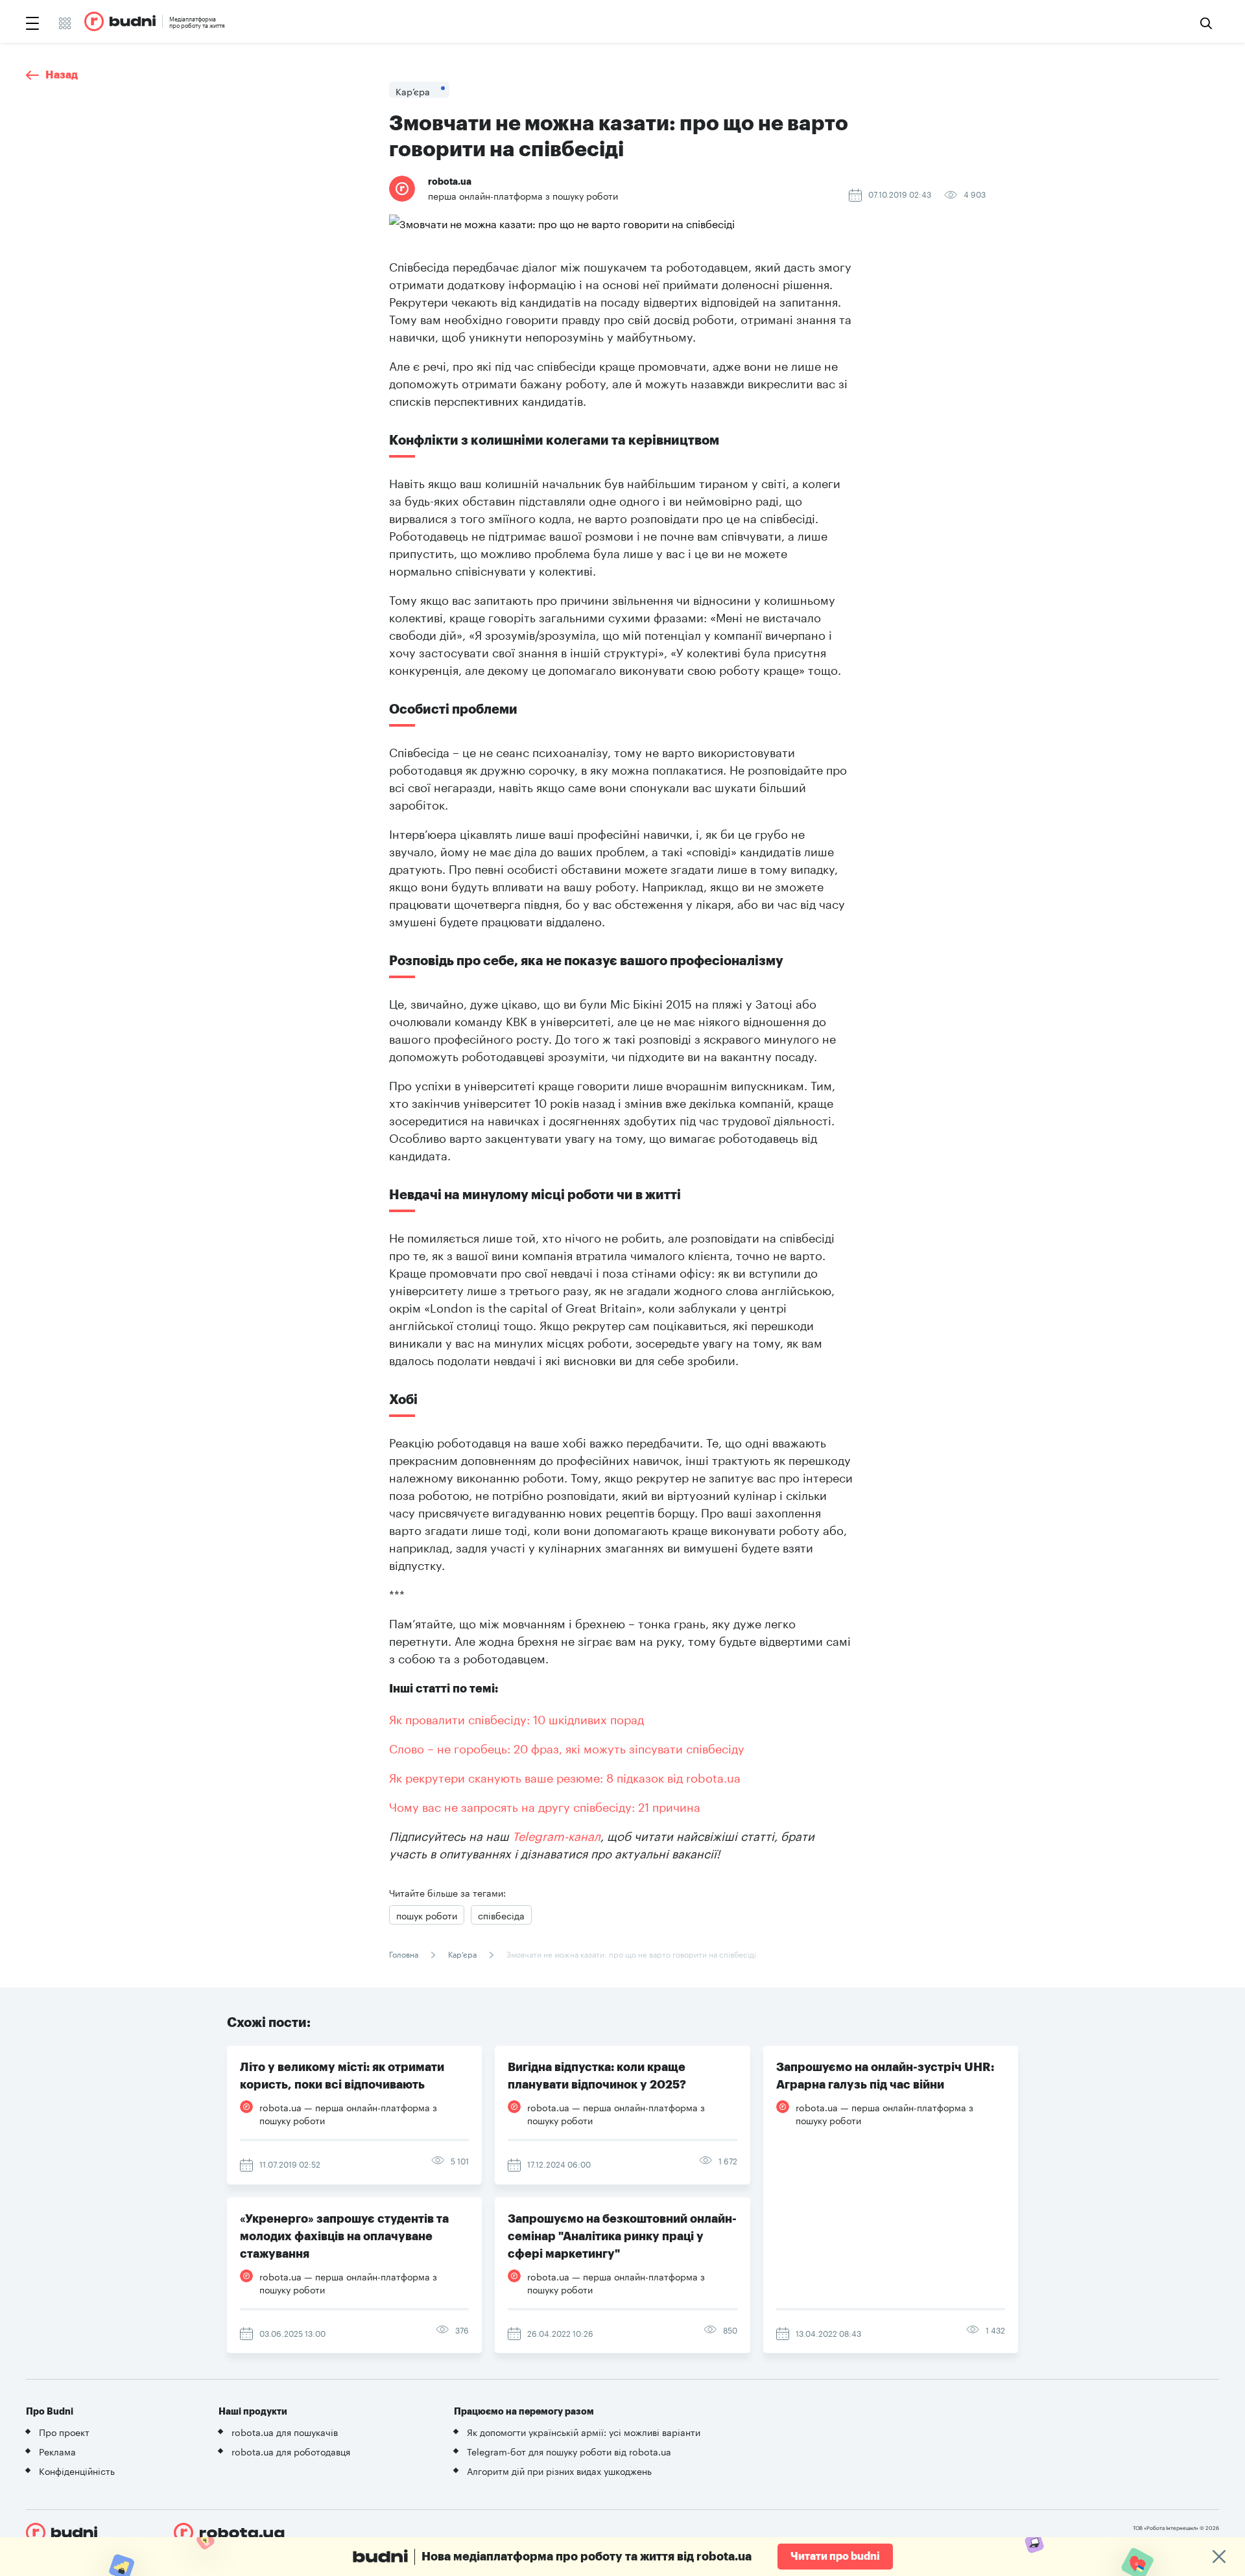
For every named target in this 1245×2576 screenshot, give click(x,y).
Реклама (57, 2451)
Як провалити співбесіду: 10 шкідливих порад (516, 1718)
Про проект (64, 2431)
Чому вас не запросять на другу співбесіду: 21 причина (545, 1805)
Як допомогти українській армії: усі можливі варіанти (584, 2431)
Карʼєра (462, 1953)
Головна (405, 1953)
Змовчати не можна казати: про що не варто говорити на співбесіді (630, 1953)
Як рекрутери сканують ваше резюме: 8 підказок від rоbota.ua (565, 1776)
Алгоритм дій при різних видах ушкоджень (559, 2470)
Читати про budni (835, 2557)
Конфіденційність (77, 2470)
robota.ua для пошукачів (285, 2431)
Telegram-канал (556, 1834)
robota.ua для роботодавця (291, 2451)
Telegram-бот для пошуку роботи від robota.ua (569, 2451)
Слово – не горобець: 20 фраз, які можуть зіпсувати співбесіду (567, 1747)
